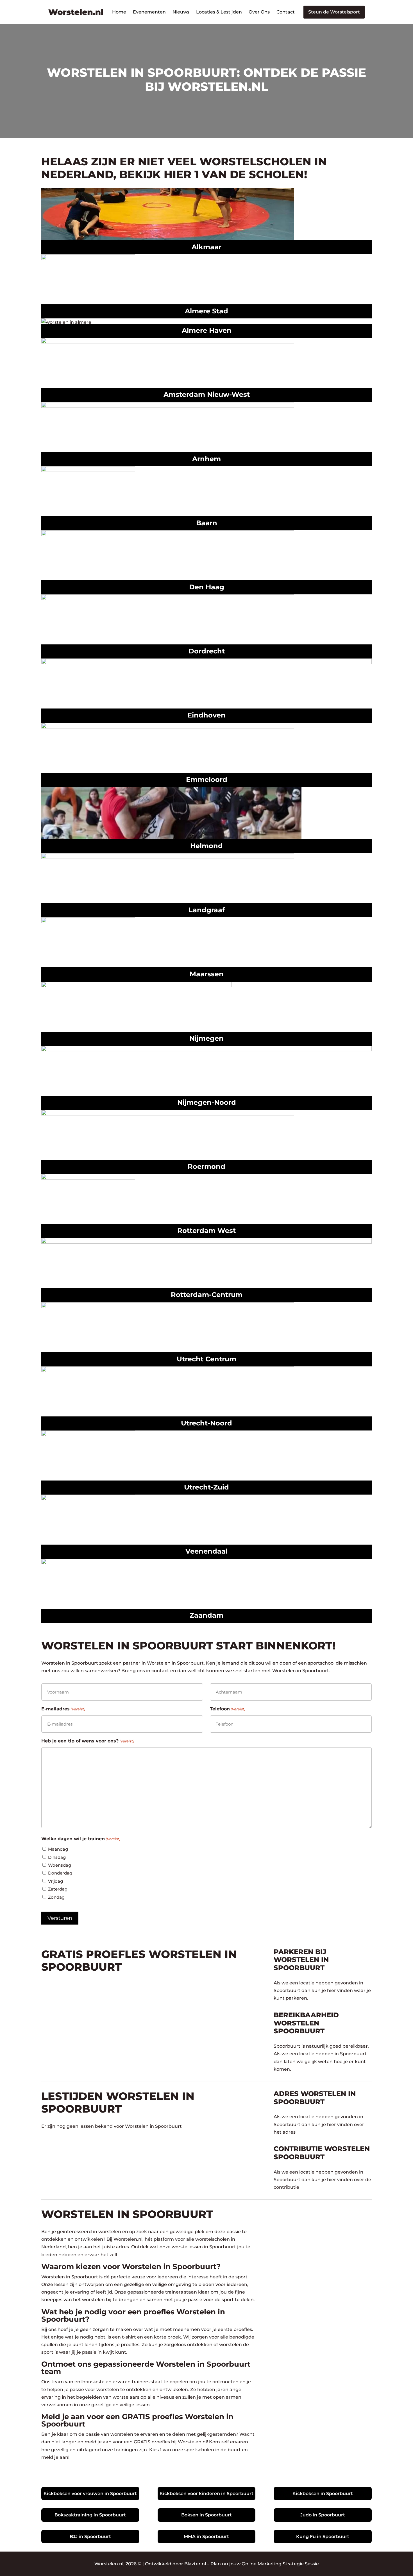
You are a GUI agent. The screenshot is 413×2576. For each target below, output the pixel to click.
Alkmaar (206, 247)
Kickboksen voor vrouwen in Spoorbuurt (90, 2494)
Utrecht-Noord (206, 1423)
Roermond (206, 1166)
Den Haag (207, 587)
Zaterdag (58, 1889)
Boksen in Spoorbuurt (206, 2515)
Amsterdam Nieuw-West (207, 394)
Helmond (206, 846)
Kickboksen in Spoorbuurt (323, 2494)
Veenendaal (206, 1551)
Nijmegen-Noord (207, 1102)
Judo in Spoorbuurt (323, 2515)
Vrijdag (55, 1881)
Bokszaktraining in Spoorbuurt (90, 2515)
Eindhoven (206, 715)
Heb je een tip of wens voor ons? (88, 1741)
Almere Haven (207, 330)
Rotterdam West (206, 1231)
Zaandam (206, 1615)
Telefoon (228, 1709)
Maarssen (207, 974)
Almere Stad (206, 311)
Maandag (58, 1849)
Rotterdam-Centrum (207, 1295)
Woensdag (60, 1865)
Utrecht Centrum (206, 1359)
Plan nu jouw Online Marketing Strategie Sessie (265, 2564)
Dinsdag (57, 1857)
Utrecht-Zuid (206, 1487)
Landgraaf (207, 910)
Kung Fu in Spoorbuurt (323, 2537)
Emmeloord (207, 779)
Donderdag (60, 1873)
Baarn (207, 523)
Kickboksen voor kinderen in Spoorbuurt (206, 2494)
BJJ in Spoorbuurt (90, 2537)
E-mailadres (63, 1709)
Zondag (56, 1897)
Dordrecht (207, 651)
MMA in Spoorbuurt (206, 2537)
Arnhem (206, 459)
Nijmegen (206, 1038)
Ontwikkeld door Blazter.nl (175, 2564)
